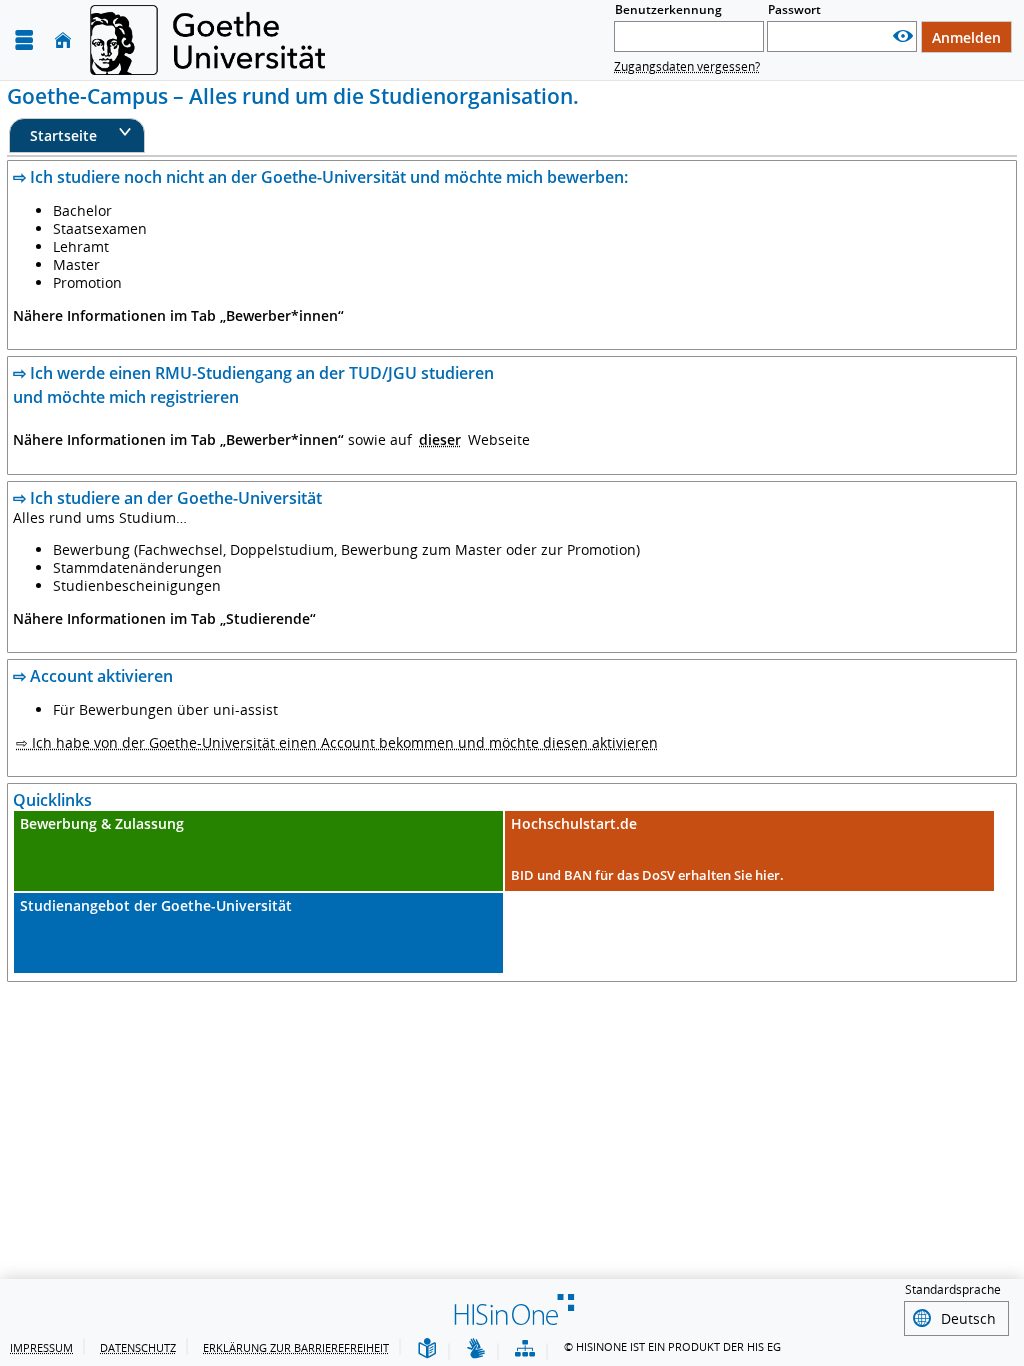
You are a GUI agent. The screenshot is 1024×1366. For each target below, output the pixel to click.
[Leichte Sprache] (427, 1349)
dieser (440, 439)
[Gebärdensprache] (476, 1349)
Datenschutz (138, 1347)
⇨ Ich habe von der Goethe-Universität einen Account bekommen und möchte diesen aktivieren (337, 742)
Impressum (41, 1347)
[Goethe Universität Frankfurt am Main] (207, 40)
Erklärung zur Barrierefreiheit (296, 1347)
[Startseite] (63, 40)
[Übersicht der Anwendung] (525, 1349)
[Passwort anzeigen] (903, 36)
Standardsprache (953, 1289)
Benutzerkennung (668, 9)
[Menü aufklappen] (24, 40)
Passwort (794, 9)
